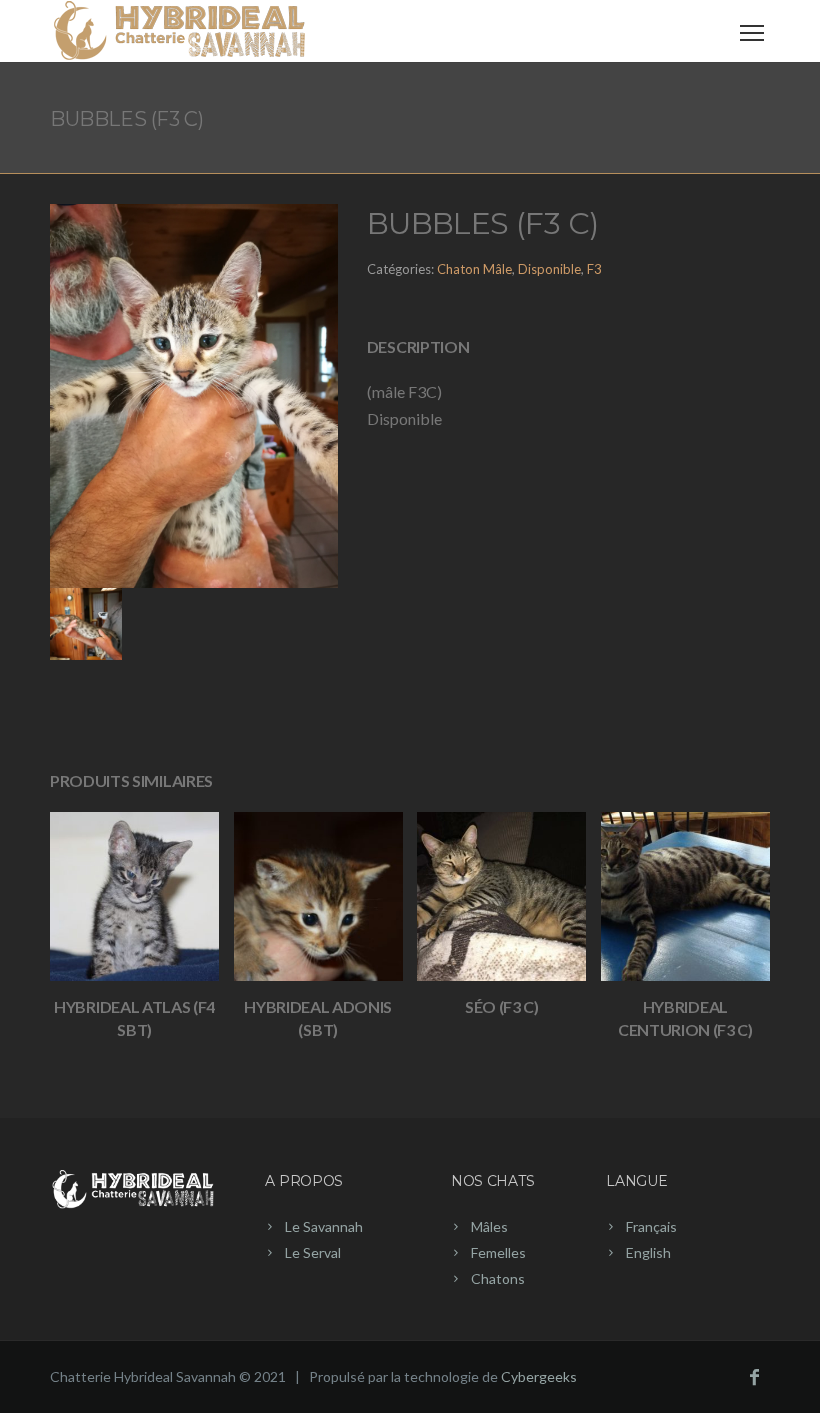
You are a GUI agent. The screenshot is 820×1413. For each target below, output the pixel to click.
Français (651, 1226)
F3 (594, 269)
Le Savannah (324, 1226)
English (648, 1252)
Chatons (498, 1278)
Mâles (489, 1226)
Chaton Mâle (474, 269)
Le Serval (313, 1252)
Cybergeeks (539, 1376)
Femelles (498, 1252)
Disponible (549, 269)
